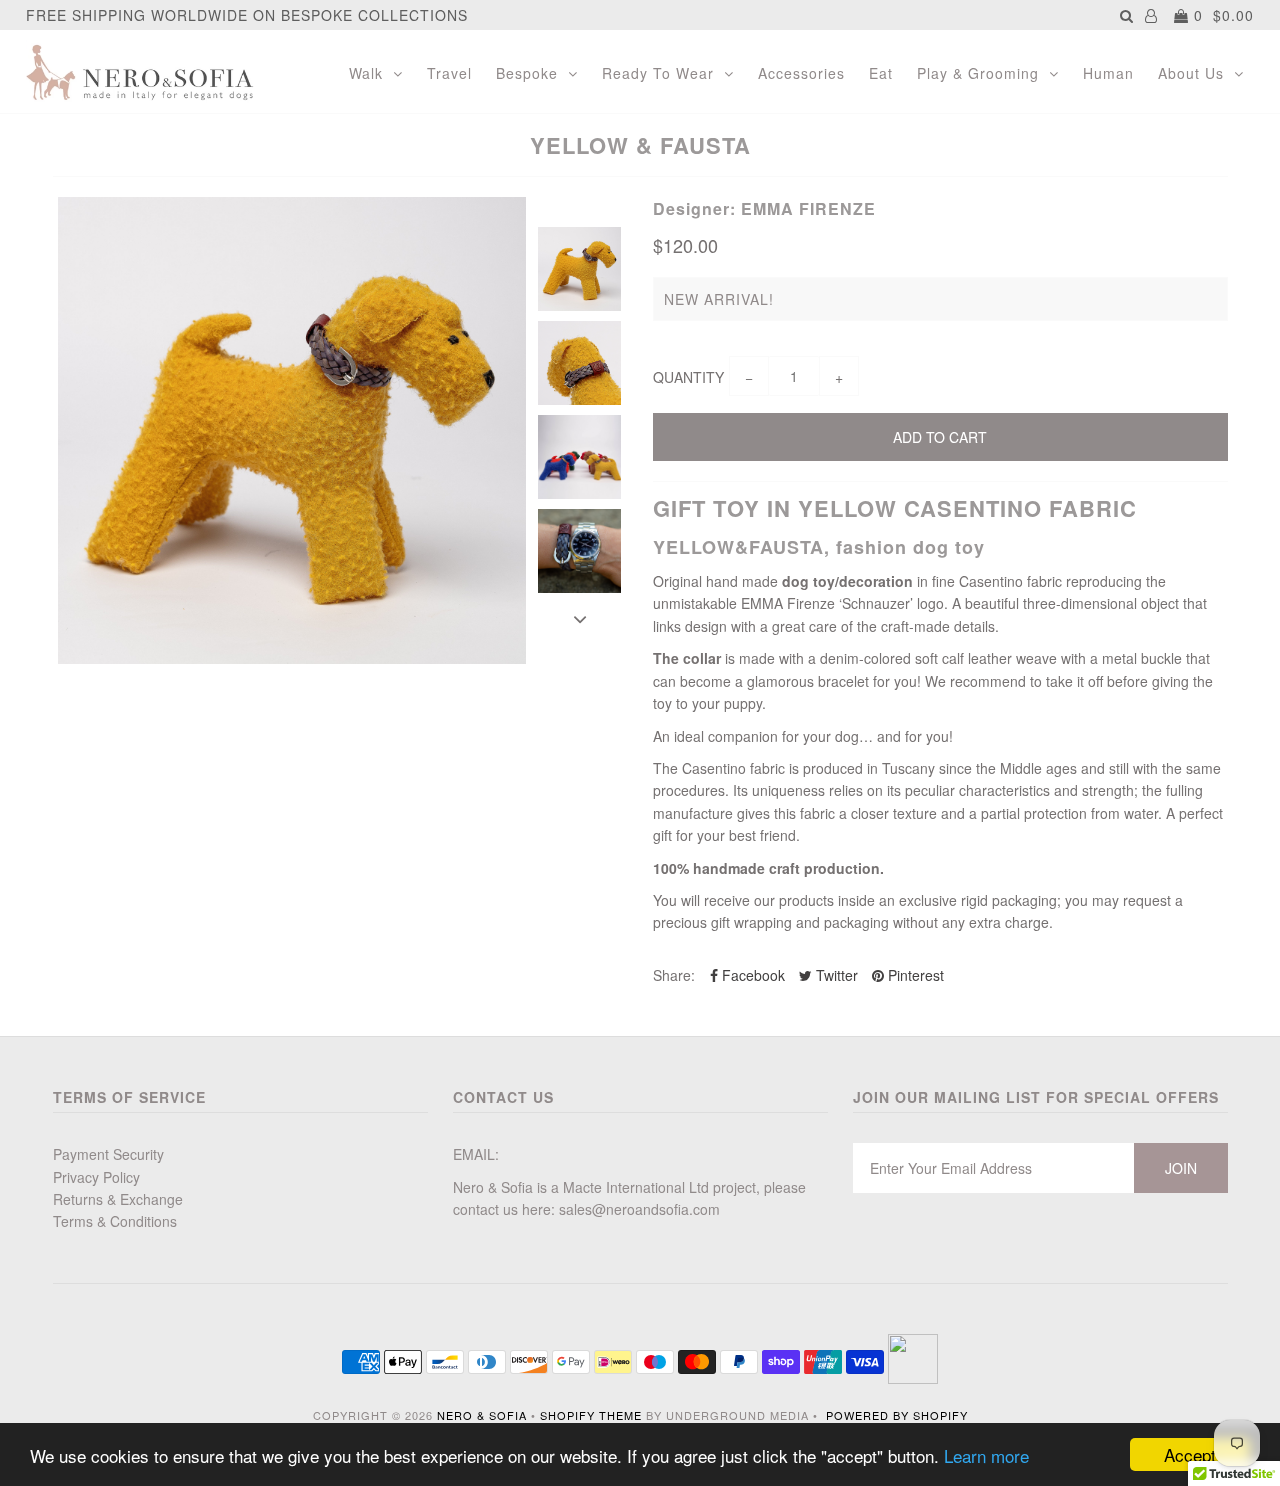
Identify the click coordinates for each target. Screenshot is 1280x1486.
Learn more (986, 1455)
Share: (674, 975)
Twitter (835, 975)
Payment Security (108, 1154)
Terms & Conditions (115, 1221)
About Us (1191, 73)
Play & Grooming (978, 73)
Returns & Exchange (118, 1199)
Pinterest (914, 975)
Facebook (751, 975)
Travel (449, 73)
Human (1108, 73)
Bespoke (527, 73)
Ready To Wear (658, 73)
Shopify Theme (591, 1415)
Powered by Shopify (897, 1415)
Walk (366, 73)
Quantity (688, 377)
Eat (881, 73)
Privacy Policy (96, 1177)
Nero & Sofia (482, 1415)
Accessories (801, 73)
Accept (1190, 1454)
